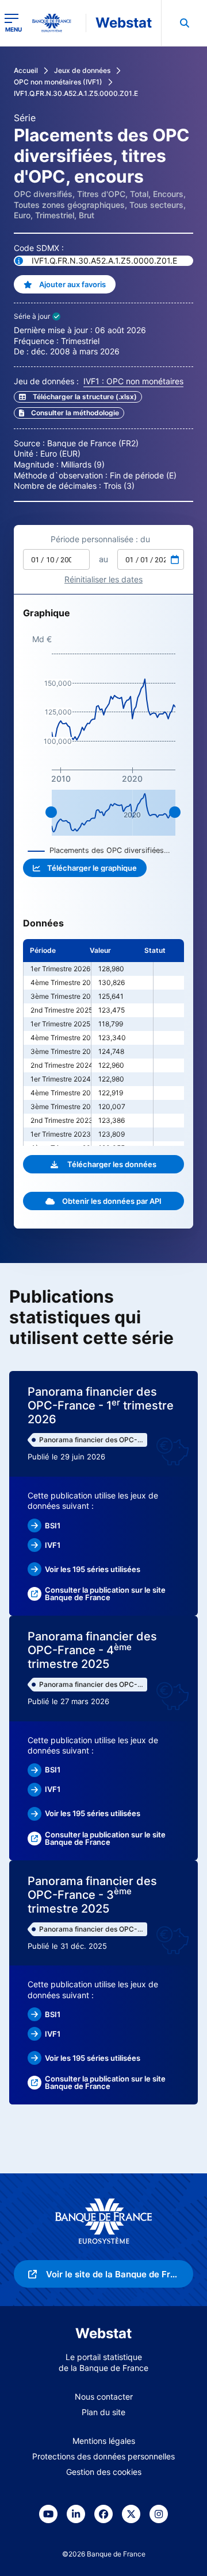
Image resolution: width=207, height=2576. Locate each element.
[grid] (103, 1042)
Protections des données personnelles (103, 2456)
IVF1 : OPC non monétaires (133, 381)
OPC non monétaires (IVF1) (58, 82)
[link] (69, 413)
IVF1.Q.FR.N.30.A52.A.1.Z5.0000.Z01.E (76, 93)
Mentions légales (104, 2441)
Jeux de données (82, 70)
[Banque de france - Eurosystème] (56, 23)
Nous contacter (104, 2397)
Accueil (26, 70)
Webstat (124, 23)
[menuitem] (184, 23)
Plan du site (103, 2412)
